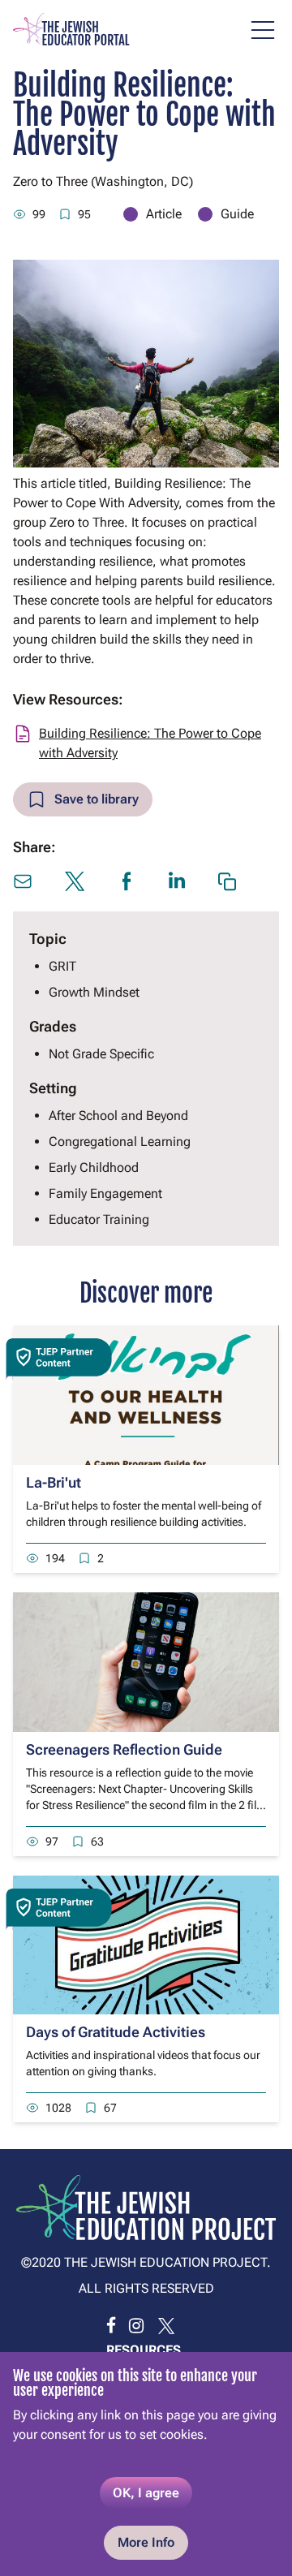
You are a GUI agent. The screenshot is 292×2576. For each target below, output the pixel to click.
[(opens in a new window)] (111, 2326)
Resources (144, 2350)
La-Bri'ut (54, 1482)
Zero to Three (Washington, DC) (103, 181)
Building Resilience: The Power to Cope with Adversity (150, 743)
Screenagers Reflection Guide (124, 1749)
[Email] (23, 881)
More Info (146, 2542)
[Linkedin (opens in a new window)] (177, 880)
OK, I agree (146, 2493)
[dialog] (146, 2464)
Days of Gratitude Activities (116, 2032)
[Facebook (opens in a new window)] (127, 881)
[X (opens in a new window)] (75, 881)
